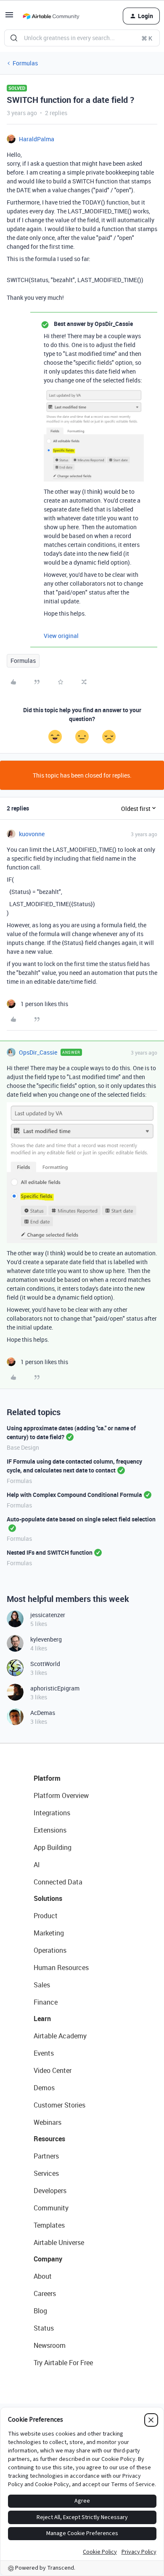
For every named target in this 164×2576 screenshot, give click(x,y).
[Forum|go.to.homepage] (51, 16)
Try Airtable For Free (63, 2363)
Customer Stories (60, 2105)
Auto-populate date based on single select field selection (81, 1519)
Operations (50, 1950)
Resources (49, 2139)
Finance (46, 2002)
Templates (49, 2225)
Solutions (48, 1898)
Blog (40, 2311)
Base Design (23, 1447)
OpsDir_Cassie (38, 1052)
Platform (47, 1778)
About (43, 2276)
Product (46, 1916)
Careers (45, 2293)
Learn (42, 2019)
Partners (46, 2156)
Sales (42, 1985)
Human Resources (61, 1968)
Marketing (49, 1933)
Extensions (50, 1830)
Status (44, 2328)
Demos (44, 2088)
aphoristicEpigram (55, 1688)
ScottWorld (45, 1664)
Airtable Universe (59, 2242)
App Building (53, 1847)
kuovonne (32, 834)
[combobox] (82, 38)
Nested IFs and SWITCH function (50, 1552)
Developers (50, 2191)
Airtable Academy (60, 2036)
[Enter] (14, 38)
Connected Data (58, 1882)
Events (44, 2053)
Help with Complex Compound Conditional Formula (74, 1495)
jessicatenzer (48, 1615)
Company (48, 2259)
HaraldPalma (37, 139)
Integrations (52, 1813)
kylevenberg (46, 1639)
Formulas (25, 63)
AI (37, 1865)
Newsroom (50, 2345)
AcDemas (43, 1713)
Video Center (53, 2070)
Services (46, 2173)
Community (51, 2208)
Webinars (48, 2122)
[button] (9, 17)
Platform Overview (61, 1795)
